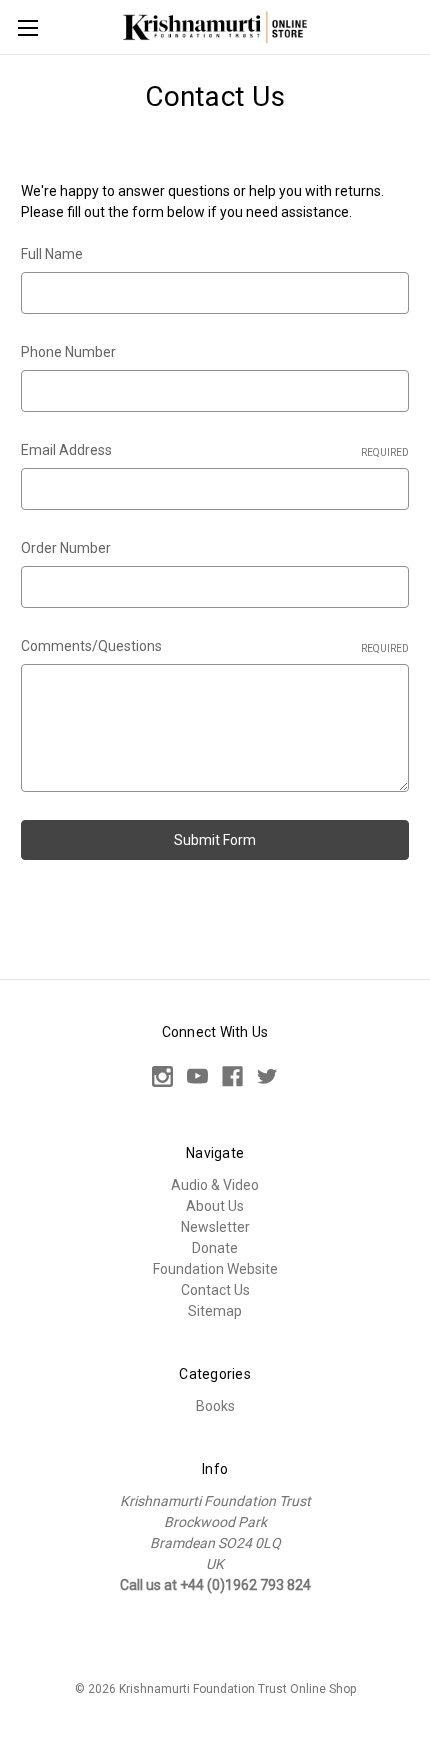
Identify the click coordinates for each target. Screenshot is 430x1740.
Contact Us (215, 1290)
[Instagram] (162, 1076)
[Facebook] (232, 1076)
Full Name (52, 254)
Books (215, 1406)
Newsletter (215, 1227)
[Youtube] (197, 1076)
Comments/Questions (215, 646)
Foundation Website (215, 1269)
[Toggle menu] (27, 27)
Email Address (215, 450)
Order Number (66, 548)
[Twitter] (267, 1076)
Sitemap (215, 1311)
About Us (215, 1206)
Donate (215, 1248)
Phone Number (68, 352)
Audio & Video (215, 1185)
